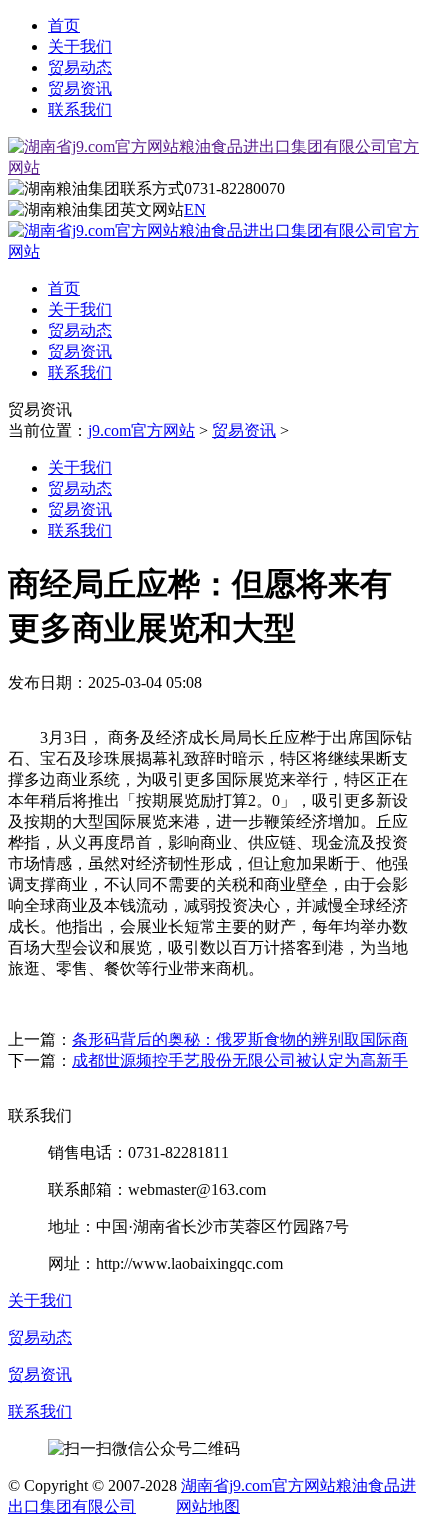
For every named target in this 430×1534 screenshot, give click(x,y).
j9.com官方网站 (141, 430)
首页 (64, 25)
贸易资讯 (80, 88)
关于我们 (80, 46)
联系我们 (80, 109)
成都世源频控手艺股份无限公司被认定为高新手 (240, 1060)
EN (195, 209)
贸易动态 (80, 67)
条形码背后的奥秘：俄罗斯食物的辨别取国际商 (240, 1039)
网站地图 (208, 1506)
